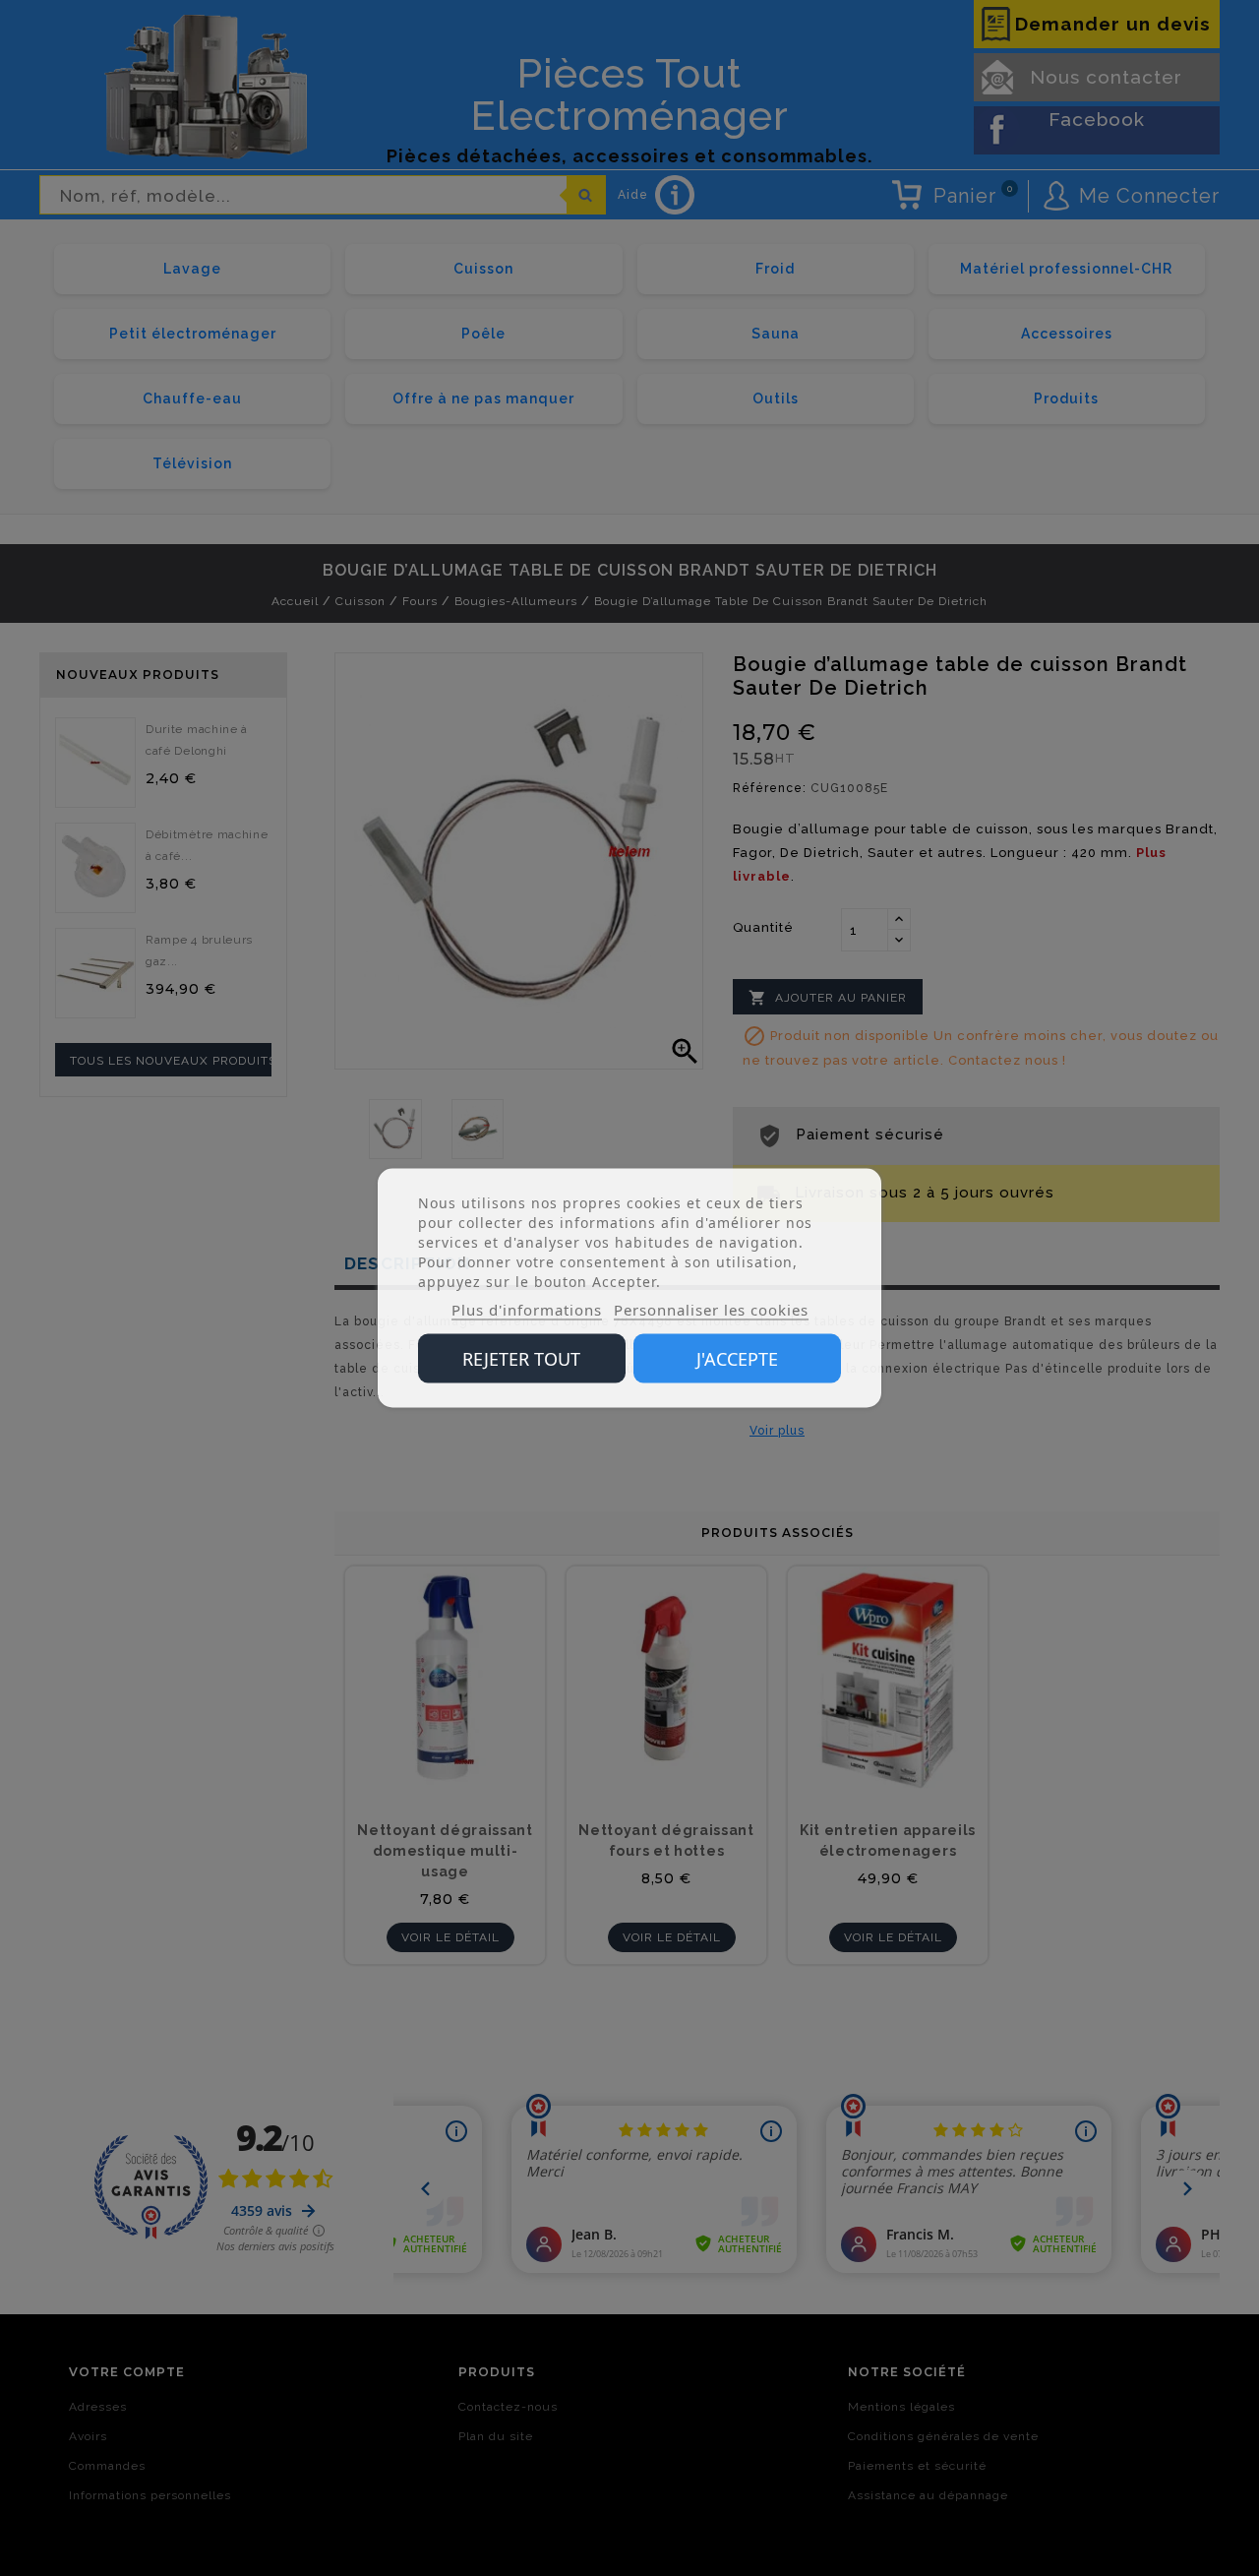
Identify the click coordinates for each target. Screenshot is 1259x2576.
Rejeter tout (521, 1359)
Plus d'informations (527, 1310)
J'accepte (737, 1359)
